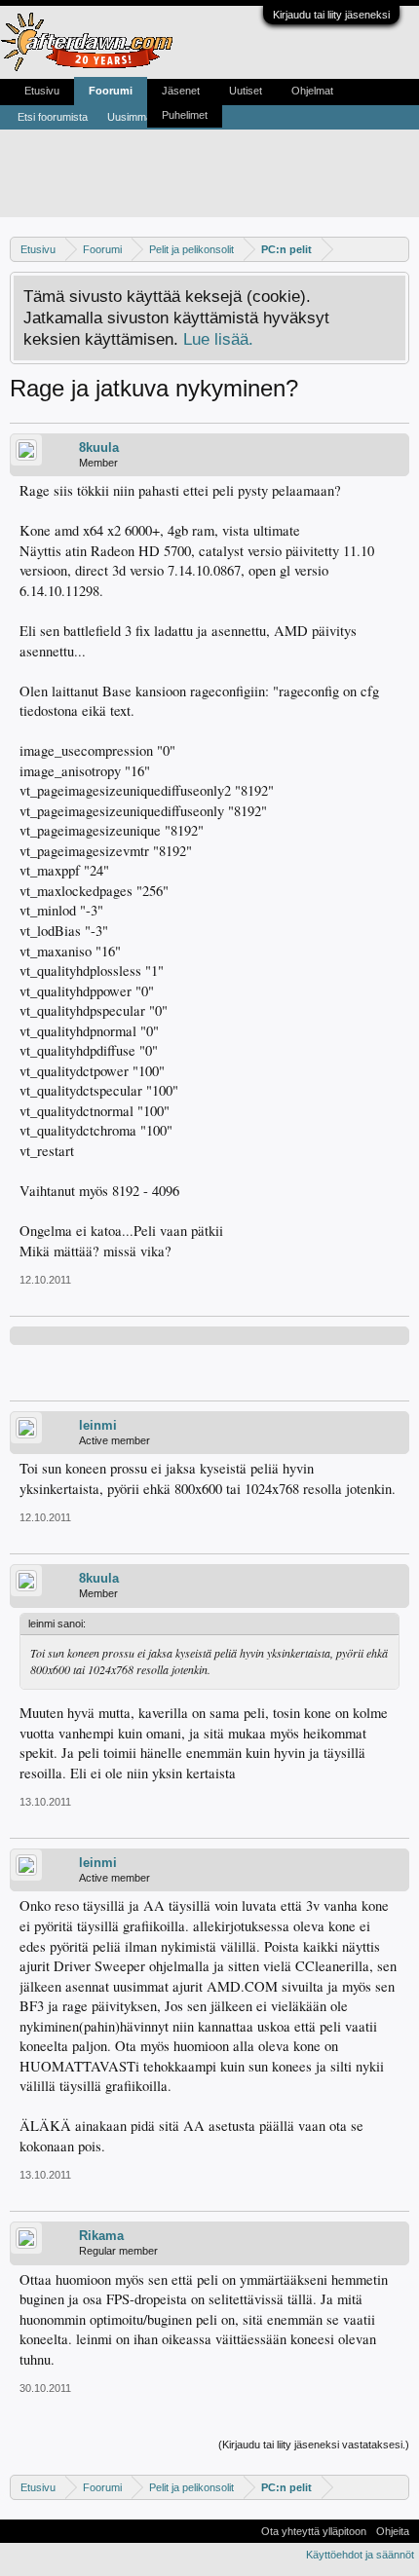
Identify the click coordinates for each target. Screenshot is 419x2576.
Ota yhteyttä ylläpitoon (314, 2531)
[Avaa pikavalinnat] (397, 249)
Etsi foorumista (53, 117)
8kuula (99, 448)
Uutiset (246, 91)
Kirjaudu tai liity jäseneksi (331, 15)
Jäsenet (181, 91)
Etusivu (42, 91)
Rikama (101, 2236)
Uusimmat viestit (146, 117)
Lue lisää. (218, 339)
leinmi (98, 1425)
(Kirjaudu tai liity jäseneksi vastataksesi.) (314, 2445)
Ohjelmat (312, 91)
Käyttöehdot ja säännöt (360, 2555)
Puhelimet (185, 115)
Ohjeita (393, 2531)
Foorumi (111, 91)
